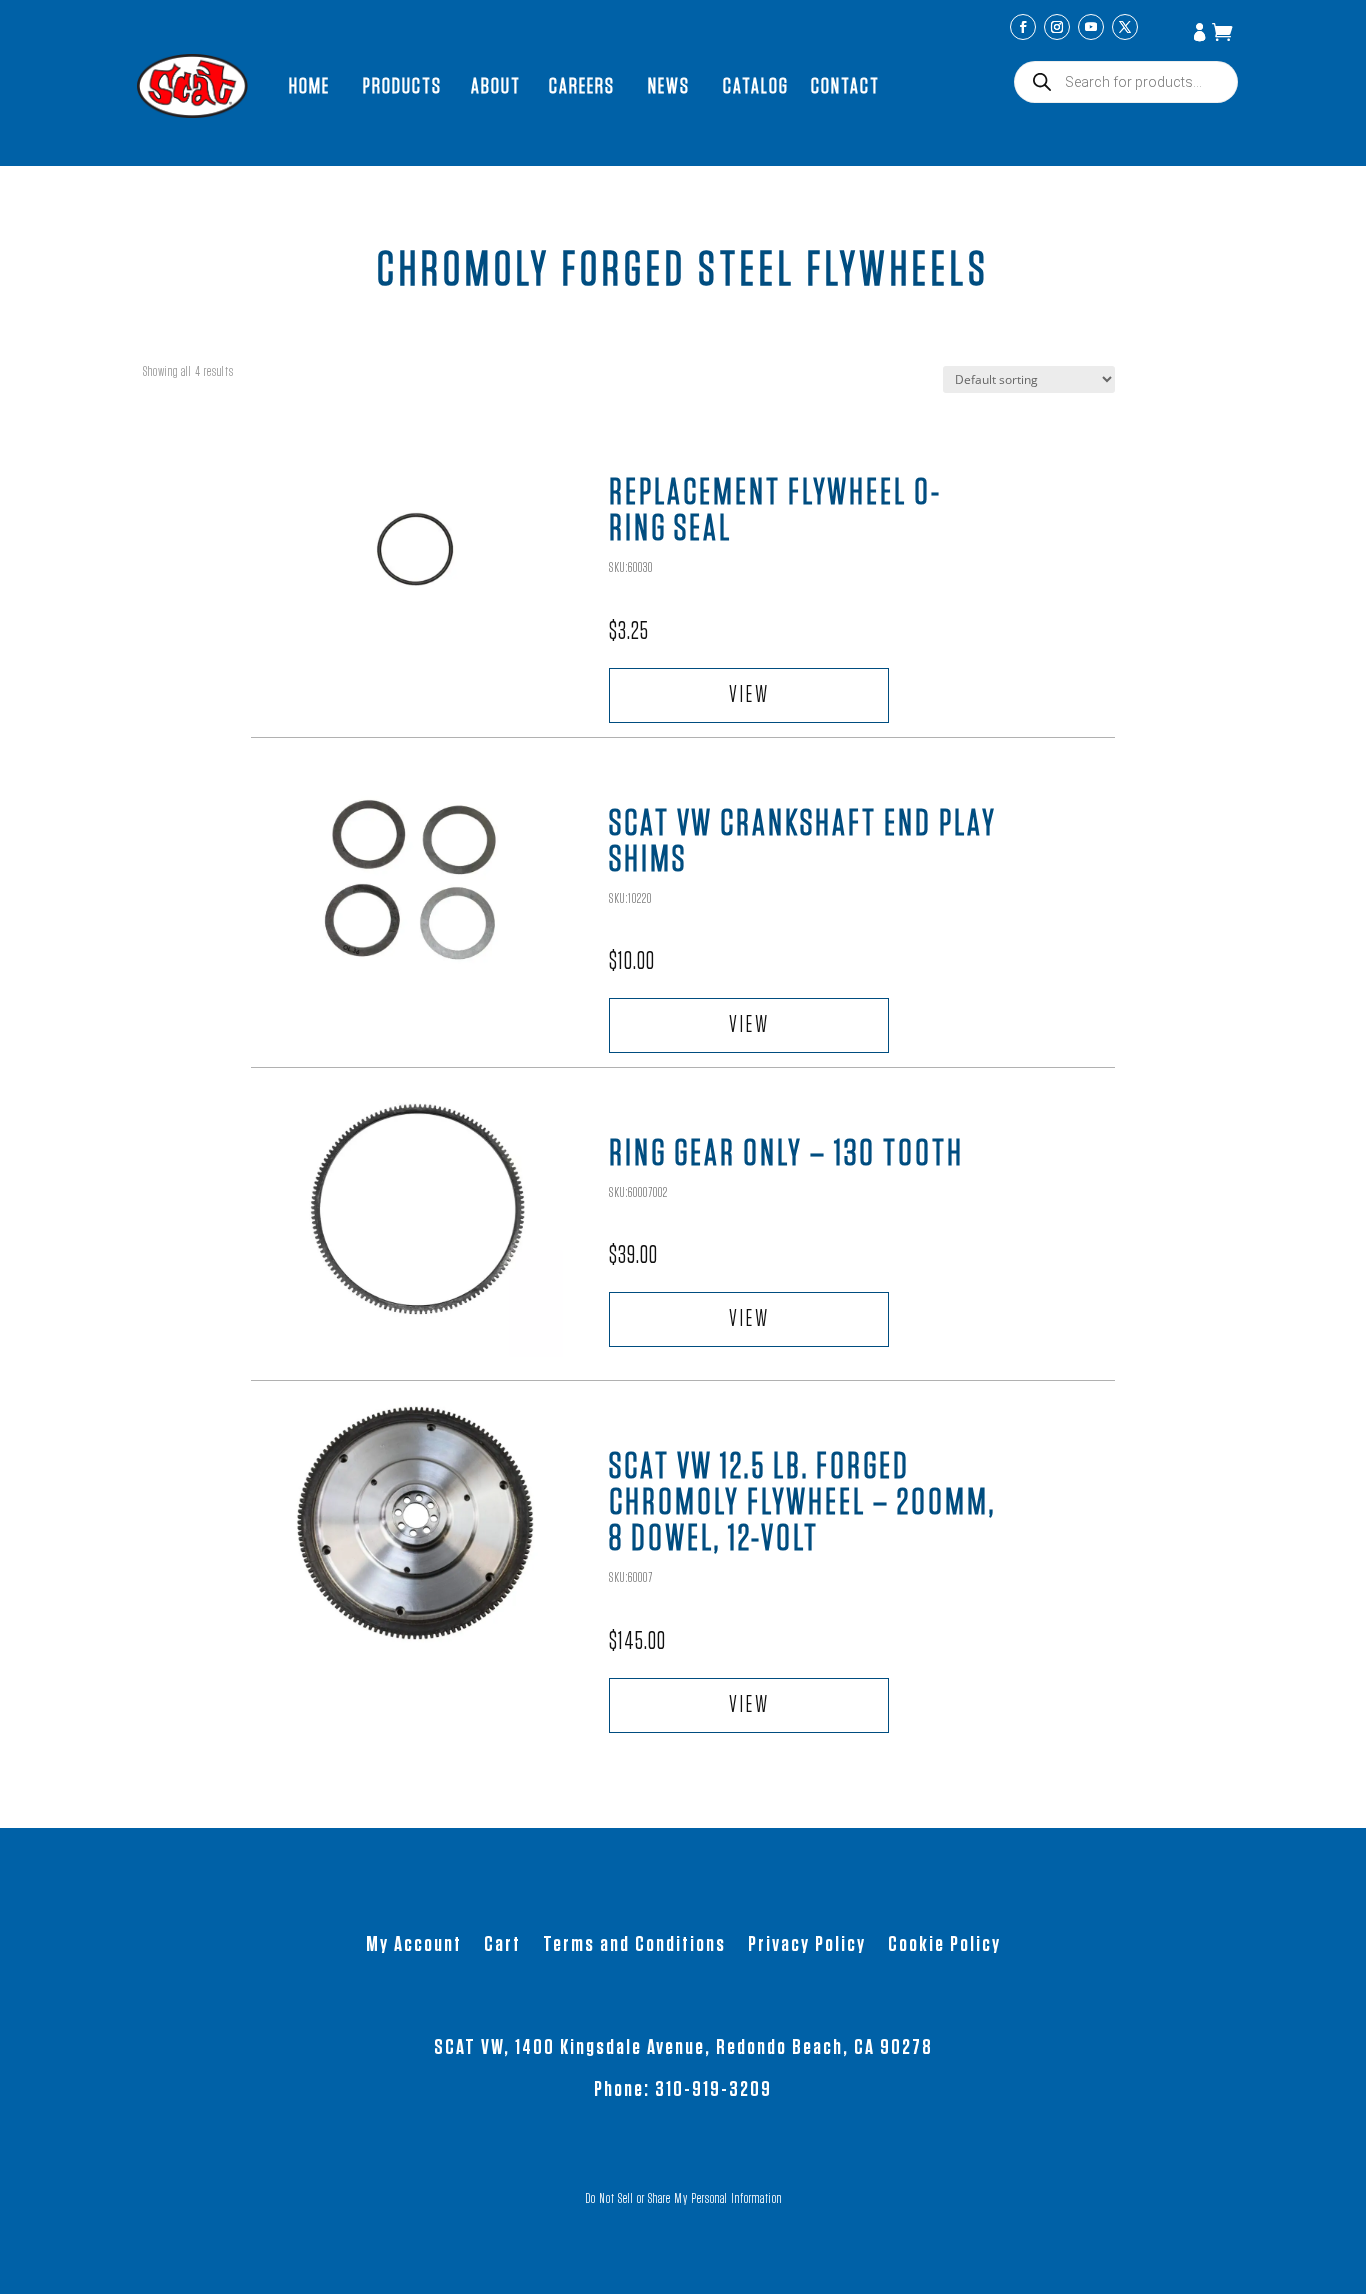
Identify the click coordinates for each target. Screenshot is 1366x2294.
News (669, 86)
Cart (502, 1946)
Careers (582, 86)
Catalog (756, 86)
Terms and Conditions (634, 1946)
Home (309, 86)
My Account (1202, 34)
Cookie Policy (944, 1946)
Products (402, 86)
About (496, 86)
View (749, 695)
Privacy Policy (807, 1946)
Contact (845, 86)
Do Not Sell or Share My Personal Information (683, 2199)
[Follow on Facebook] (1023, 27)
